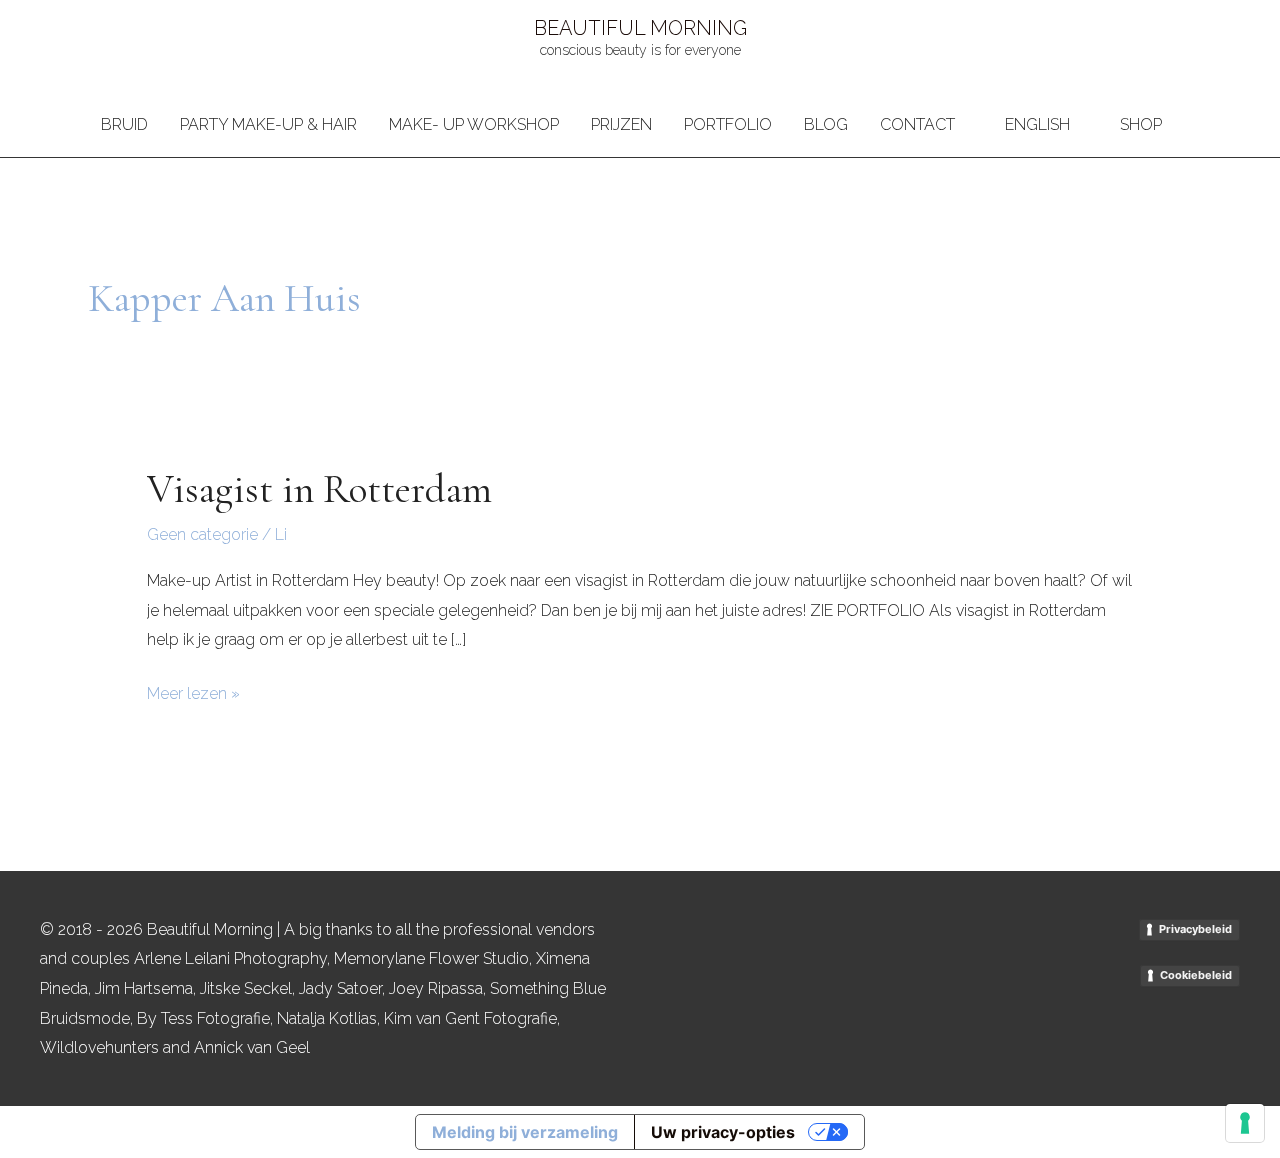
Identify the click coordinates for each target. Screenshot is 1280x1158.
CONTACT (917, 124)
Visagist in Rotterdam (319, 489)
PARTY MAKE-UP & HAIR (268, 124)
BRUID (124, 124)
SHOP (1141, 124)
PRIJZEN (621, 124)
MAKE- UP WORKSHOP (474, 124)
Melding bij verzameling (525, 1132)
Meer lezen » (193, 691)
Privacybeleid (1195, 929)
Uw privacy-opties (723, 1132)
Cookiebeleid (1196, 975)
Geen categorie (202, 534)
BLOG (826, 124)
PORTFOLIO (728, 124)
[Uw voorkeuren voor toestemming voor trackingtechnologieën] (1245, 1123)
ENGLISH (1037, 124)
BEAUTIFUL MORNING (640, 28)
